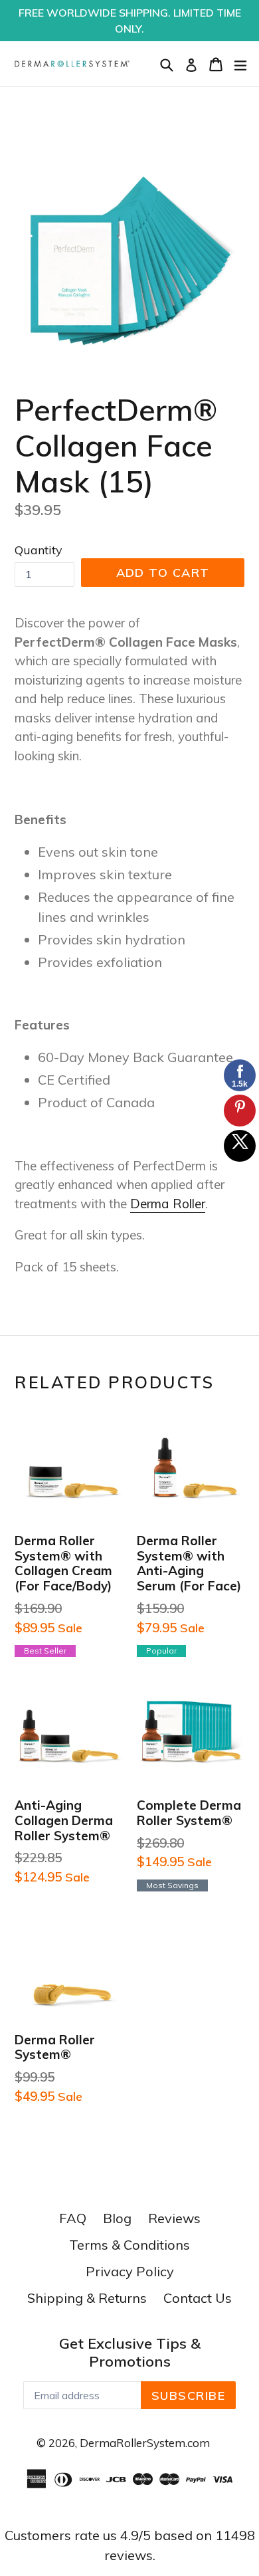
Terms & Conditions (129, 2245)
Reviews (174, 2218)
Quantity (39, 550)
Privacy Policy (130, 2271)
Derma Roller (168, 1204)
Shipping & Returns (87, 2298)
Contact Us (198, 2298)
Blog (117, 2218)
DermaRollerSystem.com (145, 2443)
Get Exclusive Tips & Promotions (130, 2352)
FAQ (73, 2218)
